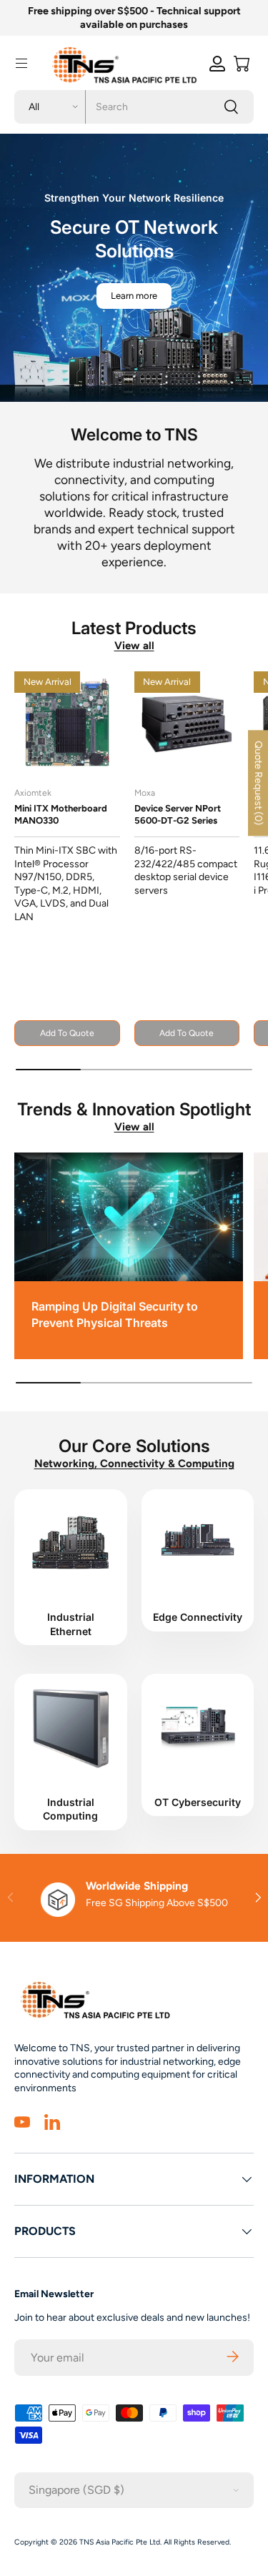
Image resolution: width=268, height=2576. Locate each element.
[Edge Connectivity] (198, 1542)
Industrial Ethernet (71, 1624)
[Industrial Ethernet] (71, 1542)
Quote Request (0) (258, 783)
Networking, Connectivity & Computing (134, 1464)
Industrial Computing (70, 1809)
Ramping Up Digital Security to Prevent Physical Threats (115, 1314)
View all (134, 646)
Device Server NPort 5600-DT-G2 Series (178, 814)
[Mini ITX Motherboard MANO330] (67, 724)
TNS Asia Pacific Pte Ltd (120, 2542)
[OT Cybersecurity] (198, 1727)
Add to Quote (67, 1033)
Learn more (134, 296)
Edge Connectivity (198, 1617)
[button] (242, 64)
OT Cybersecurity (198, 1802)
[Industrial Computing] (71, 1727)
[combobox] (134, 107)
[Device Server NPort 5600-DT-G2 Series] (187, 724)
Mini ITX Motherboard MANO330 (61, 814)
